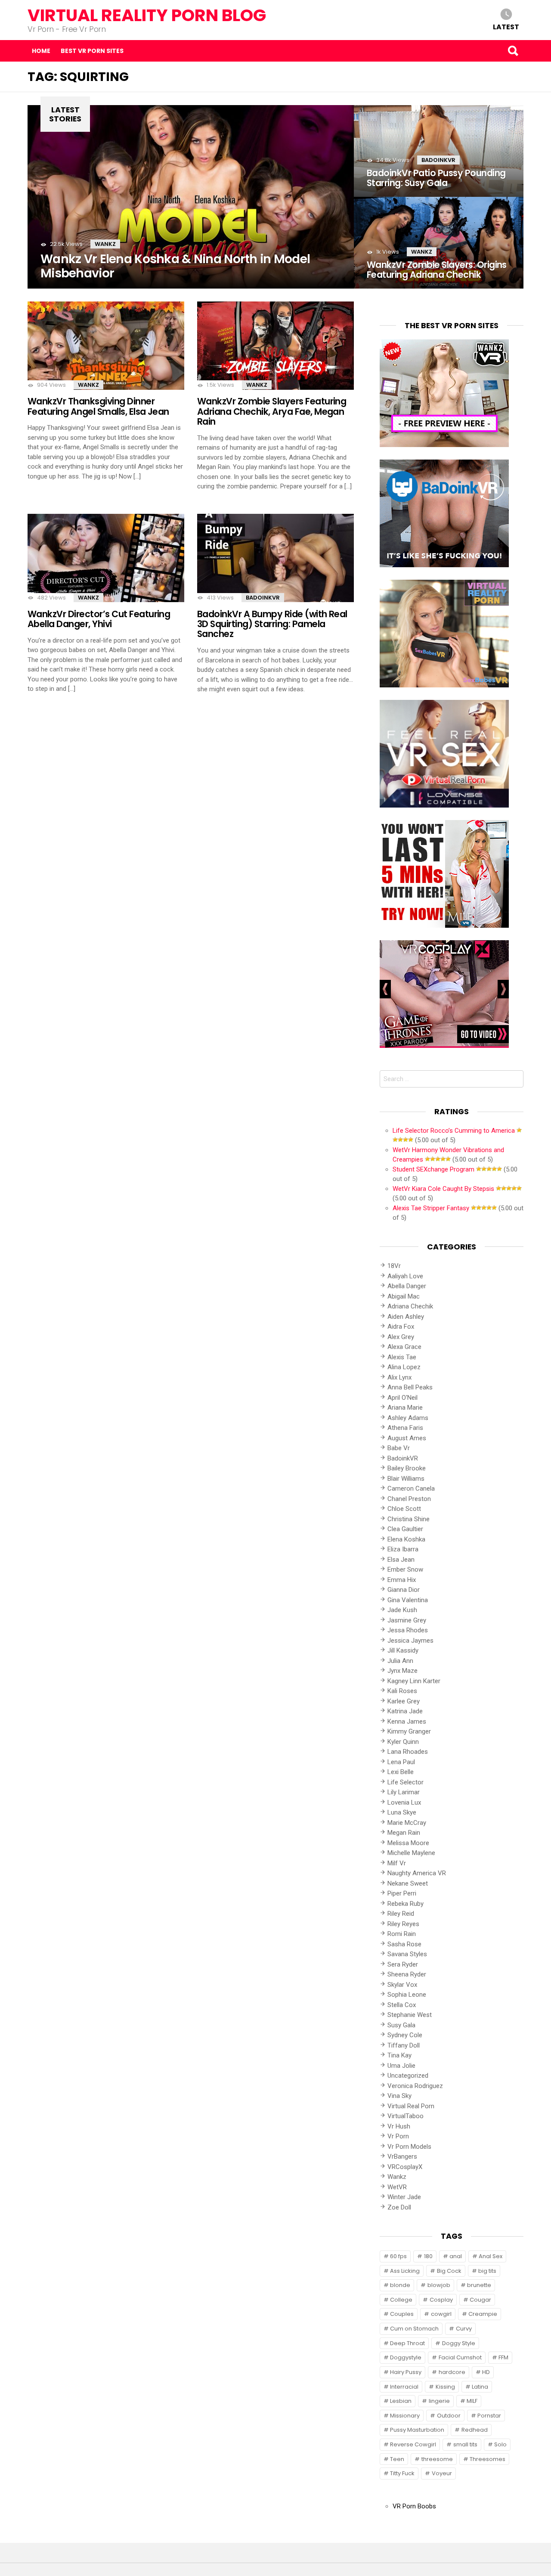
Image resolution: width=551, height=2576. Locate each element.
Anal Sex (491, 2256)
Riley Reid (401, 1914)
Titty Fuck (402, 2473)
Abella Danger (407, 1286)
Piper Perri (402, 1893)
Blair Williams (406, 1479)
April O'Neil (402, 1398)
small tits (465, 2444)
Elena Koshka (406, 1539)
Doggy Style (459, 2343)
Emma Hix (402, 1580)
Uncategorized (408, 2076)
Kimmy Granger (409, 1731)
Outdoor (449, 2416)
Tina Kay (399, 2055)
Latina (480, 2387)
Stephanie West (410, 2015)
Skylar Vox (402, 1985)
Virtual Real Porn (411, 2106)
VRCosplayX (405, 2167)
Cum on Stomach (414, 2329)
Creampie (483, 2314)
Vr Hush (399, 2126)
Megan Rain (404, 1833)
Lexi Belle (401, 1772)
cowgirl (441, 2314)
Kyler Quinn (403, 1742)
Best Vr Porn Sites (92, 51)
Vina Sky (399, 2096)
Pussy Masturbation (417, 2430)
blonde (400, 2285)
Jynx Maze (402, 1671)
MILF (472, 2401)
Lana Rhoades (408, 1752)
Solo (500, 2444)
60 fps (398, 2256)
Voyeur (442, 2473)
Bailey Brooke (407, 1468)
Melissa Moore (408, 1843)
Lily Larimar (404, 1792)
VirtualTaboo (406, 2116)
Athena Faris (405, 1428)
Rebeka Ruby (406, 1904)
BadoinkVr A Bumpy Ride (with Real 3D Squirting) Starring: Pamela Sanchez (272, 624)
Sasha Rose (404, 1944)
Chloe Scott (404, 1509)
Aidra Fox (401, 1327)
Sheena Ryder (407, 1974)
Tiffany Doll (404, 2045)
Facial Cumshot (460, 2357)
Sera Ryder (403, 1964)
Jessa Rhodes (408, 1630)
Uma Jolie (401, 2066)
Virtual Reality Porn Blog (147, 15)
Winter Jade (404, 2197)
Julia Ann (400, 1661)
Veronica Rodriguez (415, 2086)
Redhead (475, 2430)
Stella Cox (402, 2005)
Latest (506, 26)
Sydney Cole (405, 2035)
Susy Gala (401, 2025)
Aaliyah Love (405, 1276)
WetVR (397, 2187)
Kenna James (407, 1721)
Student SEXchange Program (433, 1169)
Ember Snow (405, 1569)
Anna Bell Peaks (410, 1387)
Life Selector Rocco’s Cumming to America (454, 1131)
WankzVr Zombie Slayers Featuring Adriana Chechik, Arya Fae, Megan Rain (272, 411)
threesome (437, 2459)
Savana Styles (407, 1954)
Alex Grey (401, 1337)
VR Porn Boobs (414, 2506)
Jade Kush (402, 1610)
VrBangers (402, 2157)
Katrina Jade (405, 1711)
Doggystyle (406, 2357)
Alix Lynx (399, 1377)
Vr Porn (398, 2136)
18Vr (394, 1266)
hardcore (452, 2372)
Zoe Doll (399, 2207)
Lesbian (401, 2401)
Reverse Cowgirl (413, 2444)
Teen (397, 2459)
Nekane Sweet (408, 1883)
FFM (503, 2357)
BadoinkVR (438, 160)
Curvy (464, 2329)
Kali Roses (402, 1691)
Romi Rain (402, 1934)
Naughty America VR (417, 1873)
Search (513, 51)
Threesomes (488, 2459)
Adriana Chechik (410, 1306)
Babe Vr (399, 1448)
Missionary (405, 2416)
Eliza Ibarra (403, 1549)
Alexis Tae (402, 1357)
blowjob (439, 2285)
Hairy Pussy (406, 2372)
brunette (479, 2285)
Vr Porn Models (409, 2147)
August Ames (407, 1438)
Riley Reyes (403, 1924)
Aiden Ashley (406, 1317)
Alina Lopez (404, 1367)
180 (428, 2256)
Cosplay (441, 2300)
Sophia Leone (407, 1995)
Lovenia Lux (404, 1802)
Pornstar (489, 2416)
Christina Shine (409, 1519)
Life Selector (406, 1782)
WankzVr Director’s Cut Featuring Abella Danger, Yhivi (99, 619)
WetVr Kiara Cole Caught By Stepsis (443, 1189)
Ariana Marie (405, 1408)
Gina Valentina (408, 1600)
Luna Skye (402, 1812)
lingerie (439, 2401)
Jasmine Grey (407, 1620)
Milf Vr (397, 1863)
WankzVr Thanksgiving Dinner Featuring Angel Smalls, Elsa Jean (98, 406)
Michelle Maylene (411, 1853)
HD (486, 2372)
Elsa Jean (401, 1560)
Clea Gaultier (405, 1529)
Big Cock (449, 2271)
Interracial (404, 2387)
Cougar (480, 2300)
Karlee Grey (404, 1701)
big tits (487, 2271)
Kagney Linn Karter (414, 1681)
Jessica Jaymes (410, 1641)
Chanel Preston (409, 1499)
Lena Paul (401, 1762)
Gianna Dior (404, 1590)
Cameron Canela (411, 1488)
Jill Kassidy (403, 1650)
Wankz (105, 244)
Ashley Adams (408, 1418)
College (401, 2300)
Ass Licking (405, 2271)
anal (456, 2256)
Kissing (445, 2387)
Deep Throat (407, 2343)
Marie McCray (407, 1823)
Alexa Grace (404, 1347)
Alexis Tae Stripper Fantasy (431, 1208)
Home (41, 51)
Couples (402, 2314)
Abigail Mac (404, 1296)
